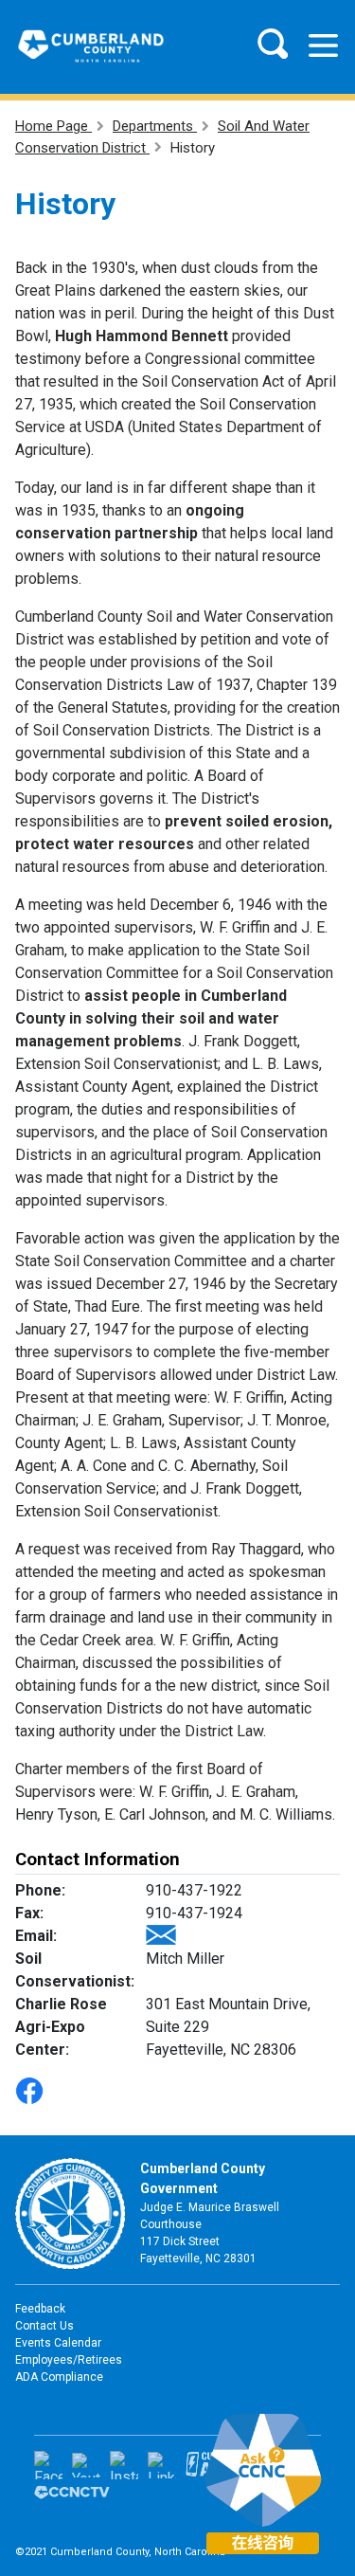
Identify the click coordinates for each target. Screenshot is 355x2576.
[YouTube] (86, 2465)
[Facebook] (48, 2465)
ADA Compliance (59, 2377)
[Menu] (323, 45)
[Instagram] (124, 2465)
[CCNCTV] (72, 2492)
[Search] (273, 44)
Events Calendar (58, 2343)
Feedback (40, 2309)
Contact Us (44, 2326)
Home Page (53, 126)
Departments (155, 126)
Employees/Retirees (69, 2360)
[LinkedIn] (162, 2465)
